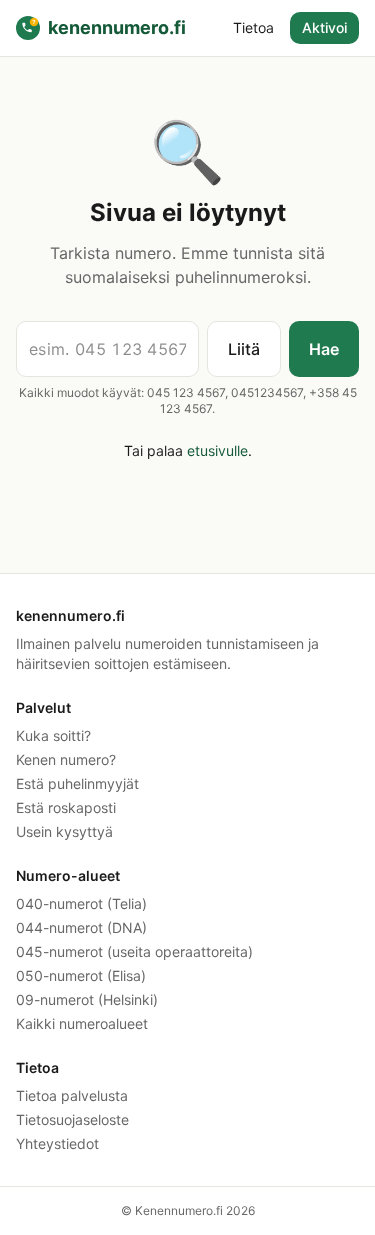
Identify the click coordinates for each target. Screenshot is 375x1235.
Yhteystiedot (57, 1143)
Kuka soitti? (53, 735)
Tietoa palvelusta (72, 1095)
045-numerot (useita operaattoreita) (134, 951)
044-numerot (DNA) (81, 927)
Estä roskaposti (66, 807)
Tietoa (253, 27)
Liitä (244, 349)
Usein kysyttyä (64, 831)
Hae (324, 349)
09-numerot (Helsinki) (87, 999)
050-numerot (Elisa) (81, 975)
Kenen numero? (66, 759)
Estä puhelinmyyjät (77, 783)
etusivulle (217, 450)
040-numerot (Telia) (81, 903)
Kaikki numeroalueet (82, 1023)
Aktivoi (324, 27)
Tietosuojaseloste (72, 1119)
